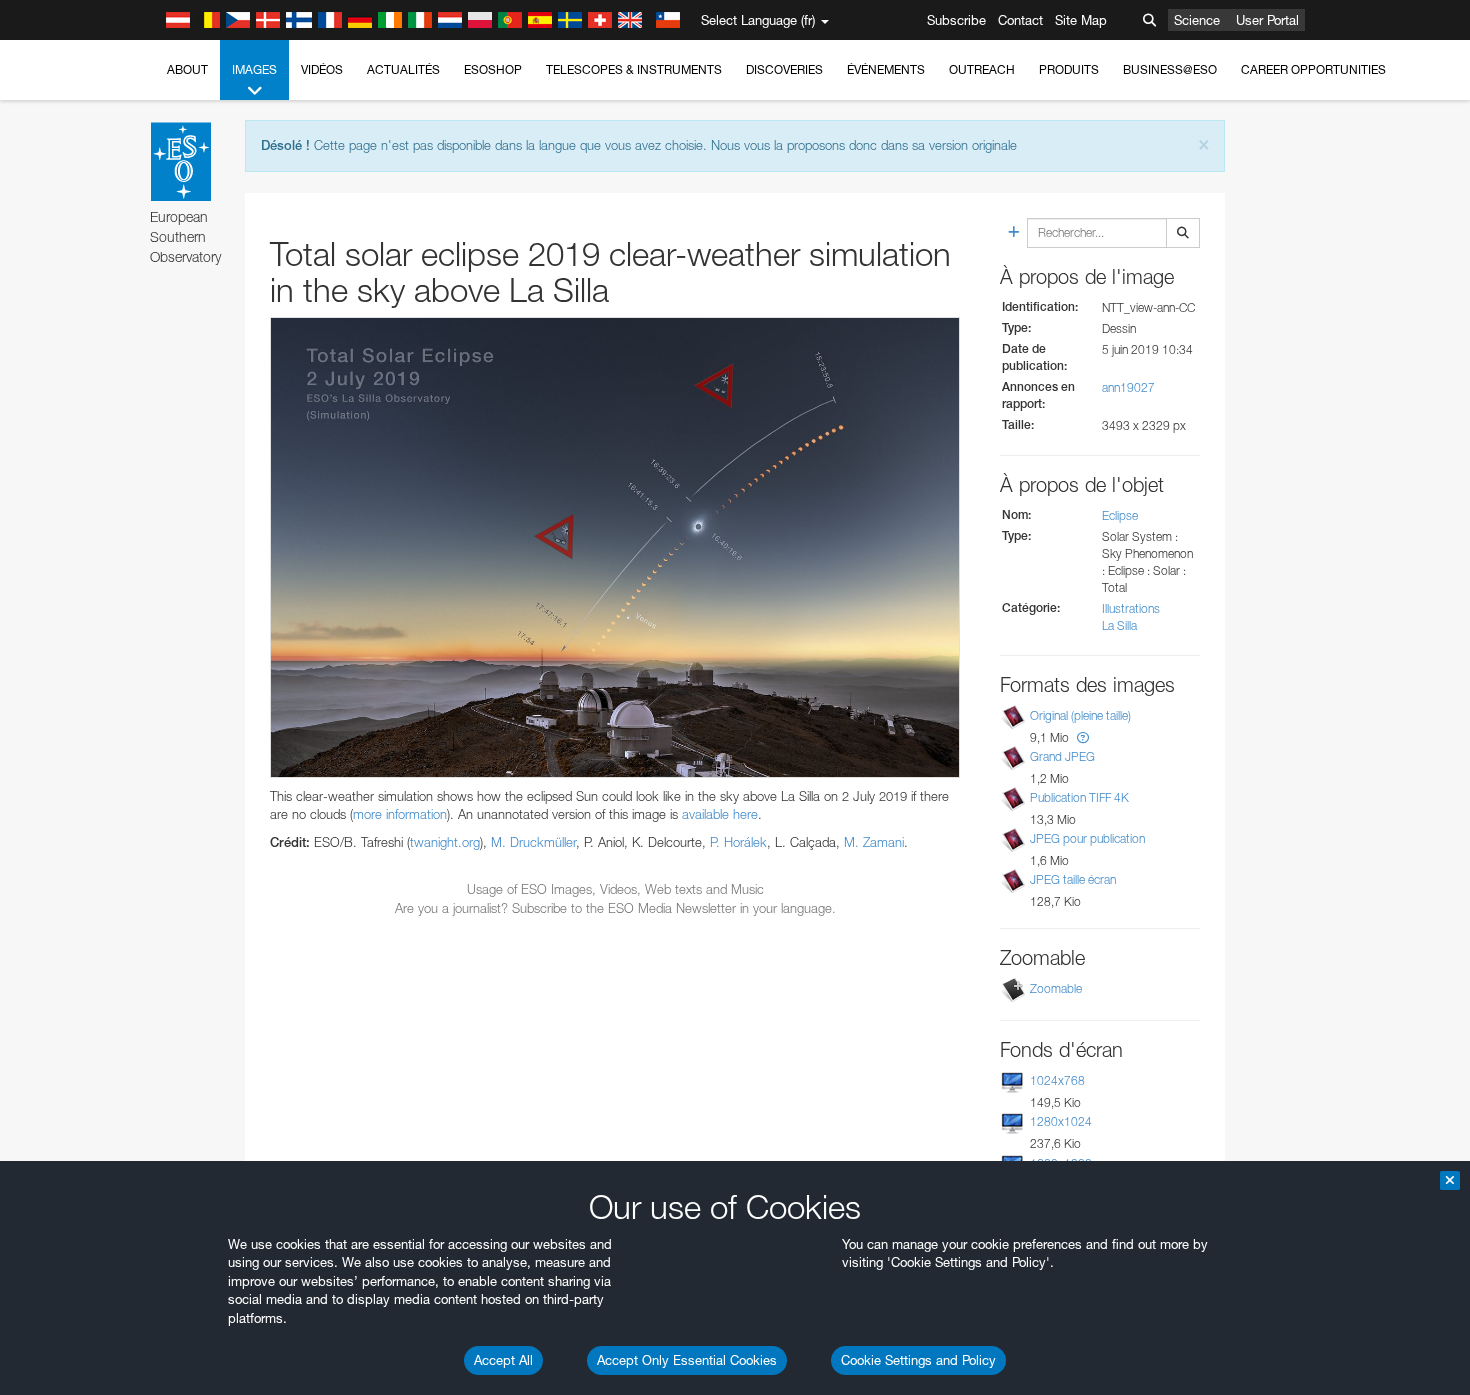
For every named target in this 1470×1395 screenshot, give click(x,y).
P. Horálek (738, 842)
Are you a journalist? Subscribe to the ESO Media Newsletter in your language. (615, 908)
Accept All (503, 1360)
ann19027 (1128, 387)
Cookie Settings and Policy (918, 1360)
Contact (1020, 20)
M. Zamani (874, 842)
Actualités (403, 69)
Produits (1069, 69)
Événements (886, 69)
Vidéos (322, 69)
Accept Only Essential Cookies (687, 1360)
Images (254, 69)
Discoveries (784, 69)
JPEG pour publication (1087, 838)
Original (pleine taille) (1080, 715)
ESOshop (493, 69)
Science (1197, 20)
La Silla (1119, 625)
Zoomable (1056, 988)
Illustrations (1131, 608)
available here (720, 814)
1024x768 (1057, 1080)
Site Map (1081, 20)
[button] (1083, 737)
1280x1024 (1061, 1121)
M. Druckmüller (533, 842)
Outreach (982, 69)
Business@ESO (1170, 69)
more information (400, 814)
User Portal (1267, 20)
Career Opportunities (1313, 69)
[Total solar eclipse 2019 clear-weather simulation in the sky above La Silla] (615, 547)
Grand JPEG (1062, 756)
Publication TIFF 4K (1079, 797)
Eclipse (1120, 515)
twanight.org (445, 842)
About (187, 69)
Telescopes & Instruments (634, 69)
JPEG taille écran (1073, 879)
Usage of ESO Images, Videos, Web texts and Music (615, 889)
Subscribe (956, 20)
